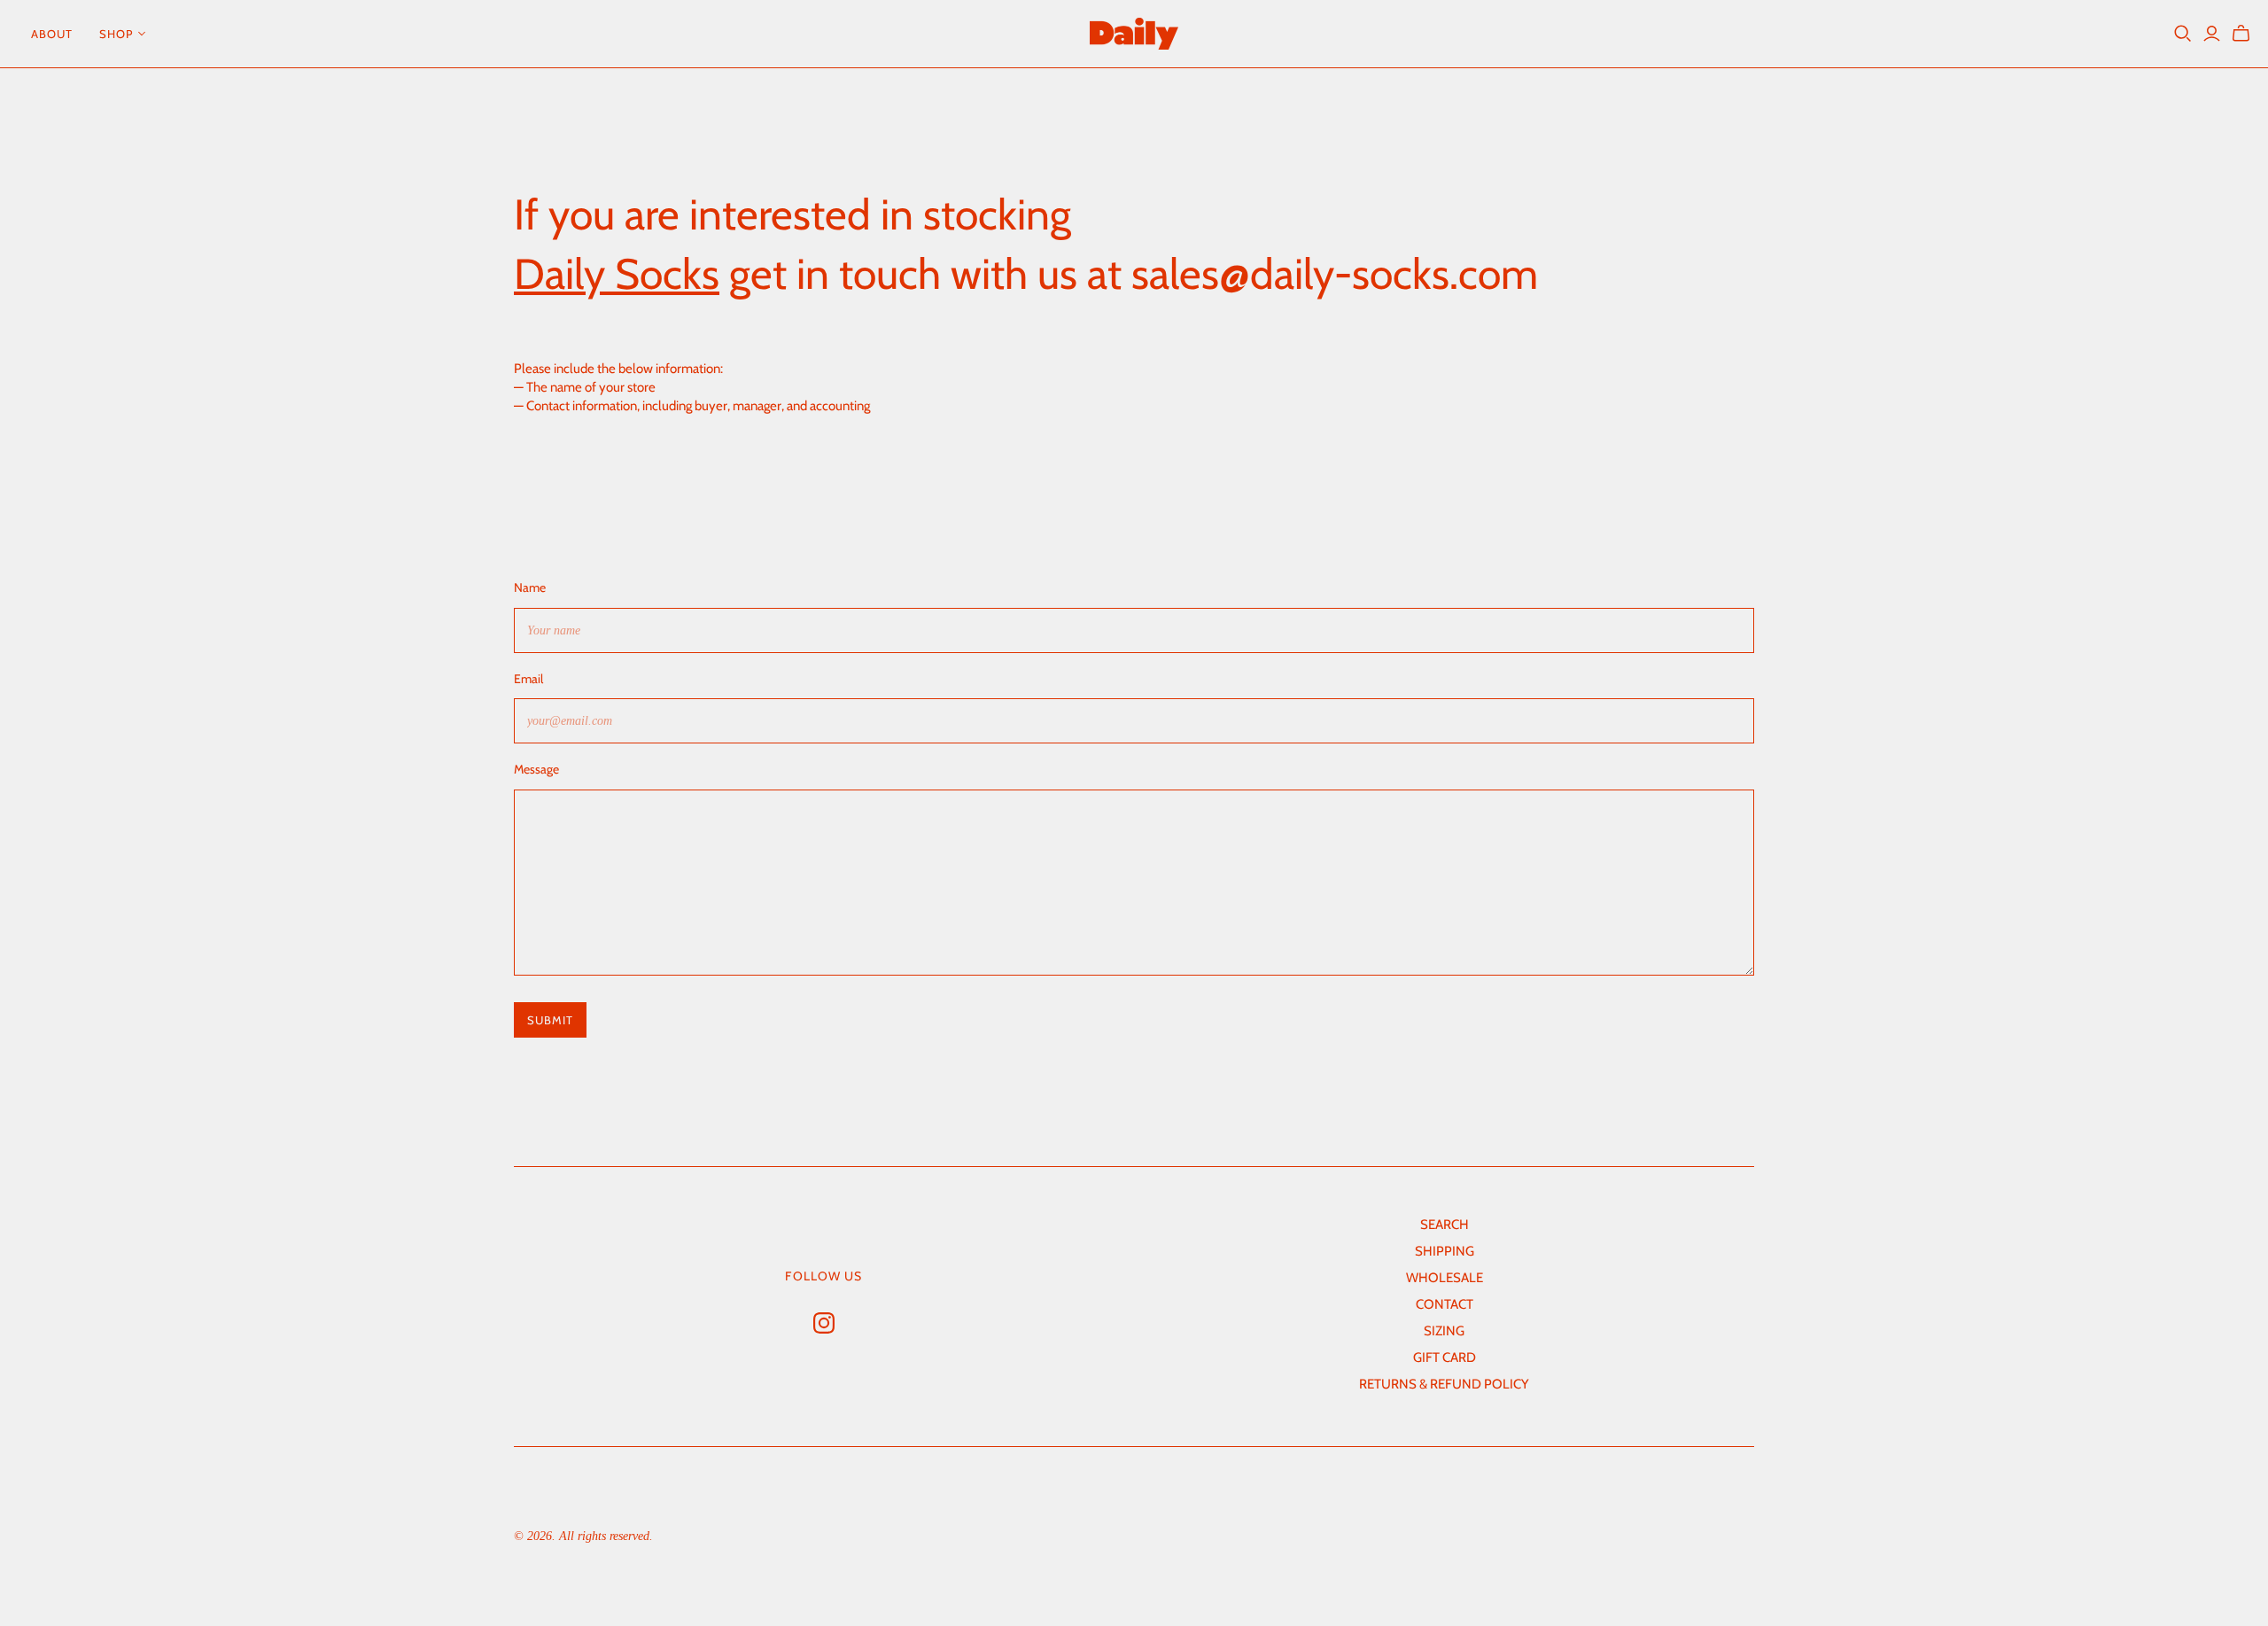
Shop (116, 34)
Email (528, 679)
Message (536, 769)
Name (530, 587)
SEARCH (1445, 1225)
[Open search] (2183, 34)
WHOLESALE (1445, 1278)
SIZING (1444, 1331)
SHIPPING (1445, 1251)
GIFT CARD (1445, 1358)
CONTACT (1445, 1304)
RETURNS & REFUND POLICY (1444, 1384)
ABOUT (52, 34)
